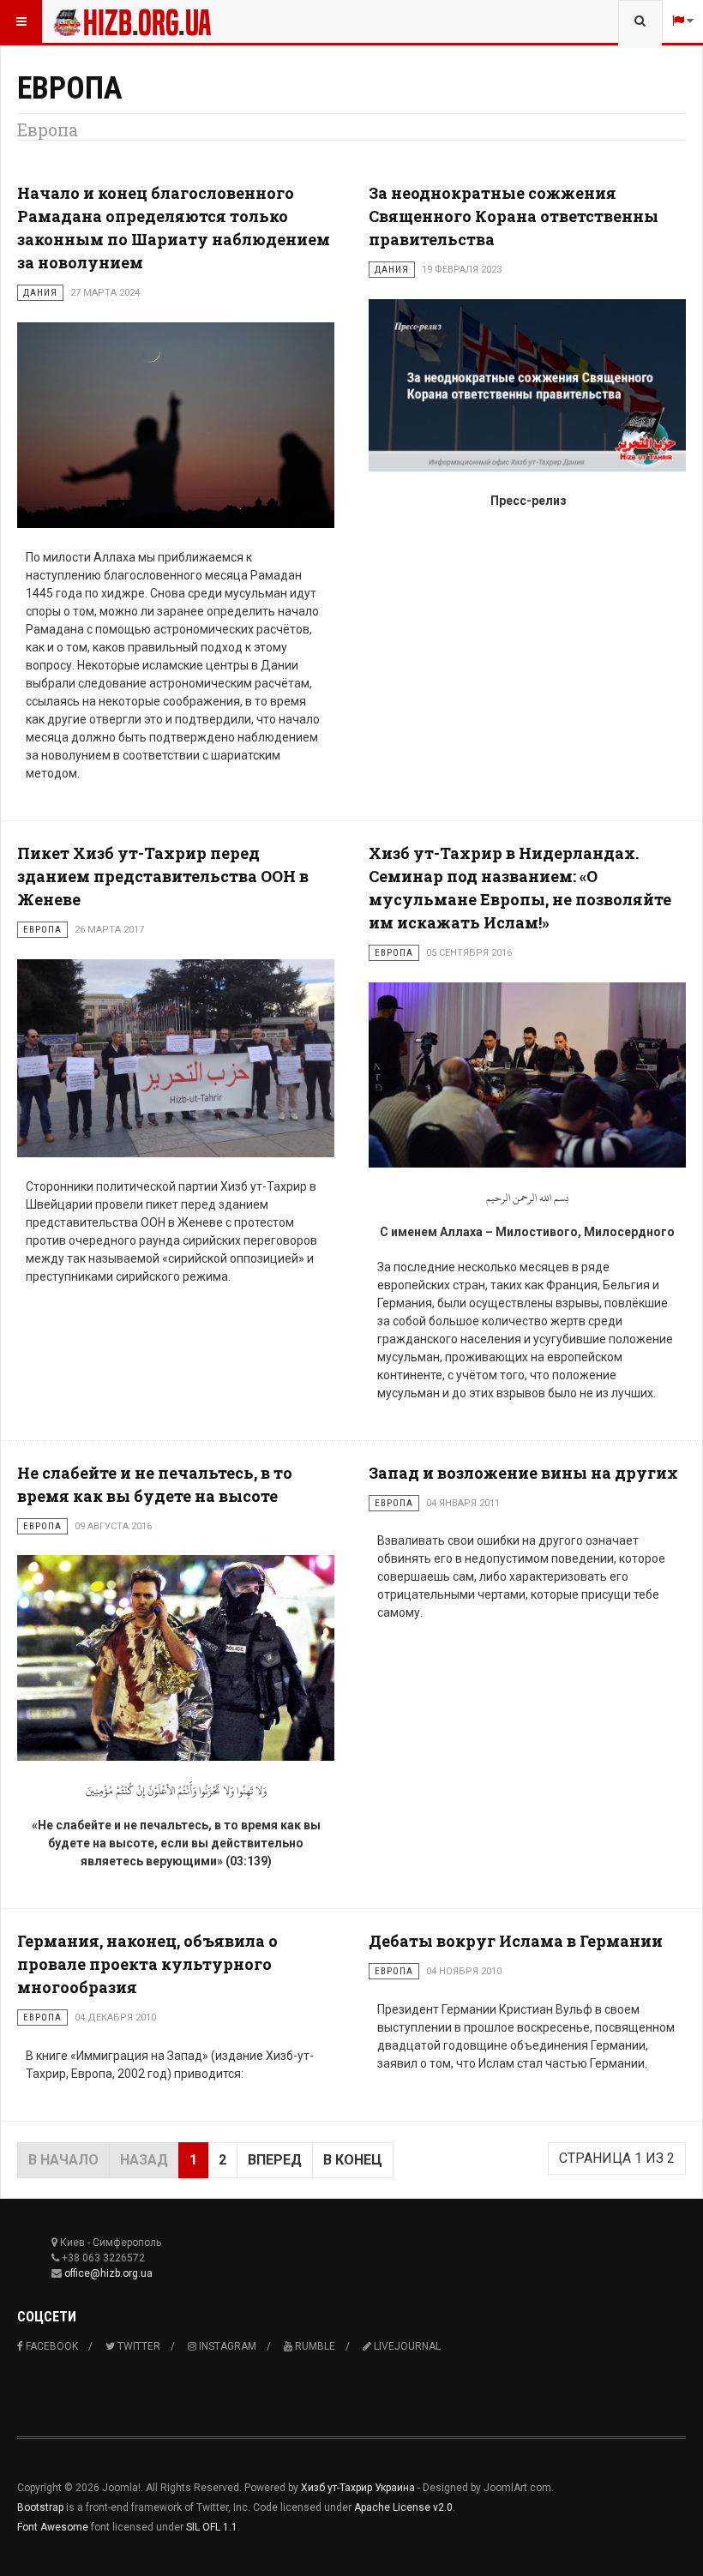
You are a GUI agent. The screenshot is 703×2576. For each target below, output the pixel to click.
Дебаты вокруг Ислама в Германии (516, 1941)
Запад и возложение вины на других (523, 1473)
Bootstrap (40, 2507)
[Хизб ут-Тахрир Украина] (132, 21)
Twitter (138, 2346)
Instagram (226, 2346)
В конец (353, 2160)
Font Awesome (53, 2527)
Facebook (51, 2346)
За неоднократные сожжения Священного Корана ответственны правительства (514, 216)
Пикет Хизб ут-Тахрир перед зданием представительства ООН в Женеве (163, 876)
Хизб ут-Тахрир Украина (358, 2488)
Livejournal (406, 2346)
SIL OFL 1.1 (212, 2527)
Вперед (275, 2160)
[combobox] (640, 21)
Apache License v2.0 (403, 2507)
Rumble (314, 2346)
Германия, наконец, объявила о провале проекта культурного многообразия (147, 1964)
